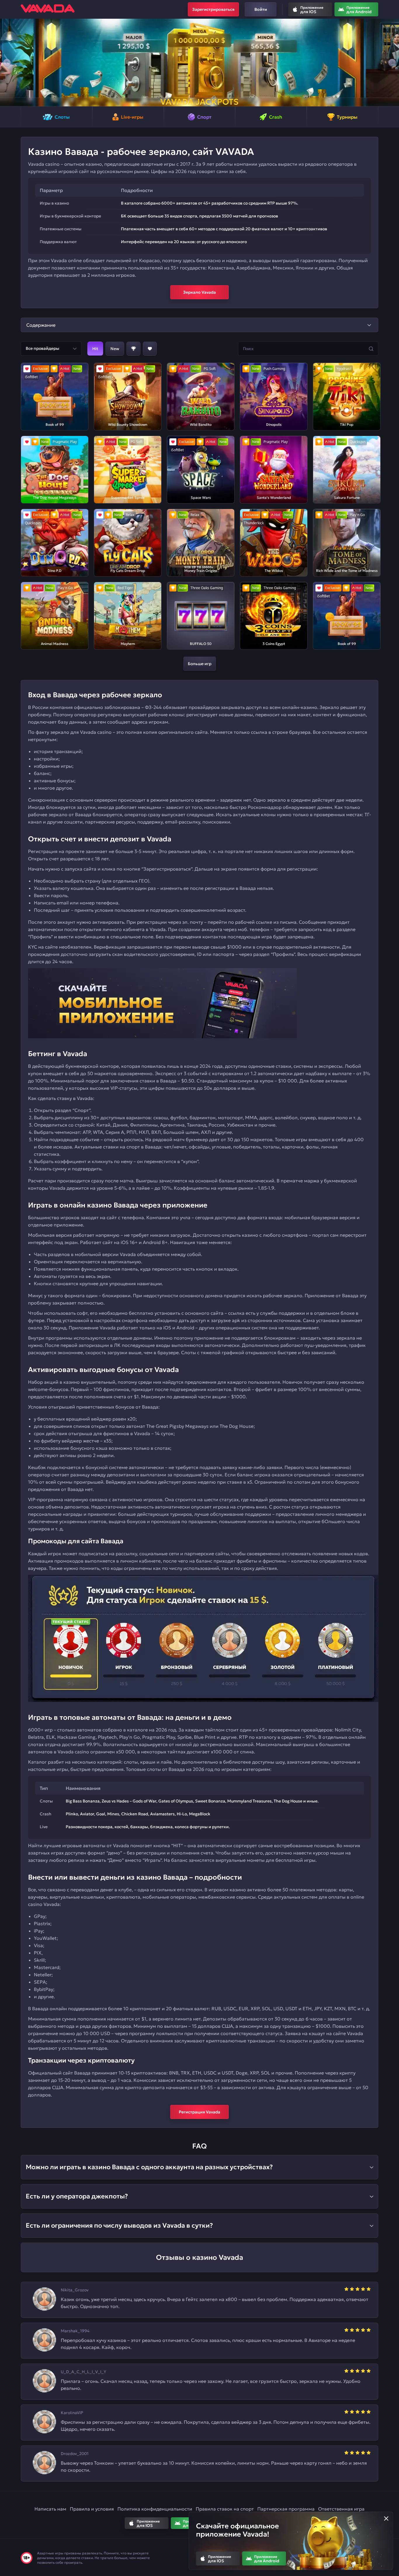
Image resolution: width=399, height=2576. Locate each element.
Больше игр (200, 664)
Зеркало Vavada (199, 292)
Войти (261, 9)
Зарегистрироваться (213, 9)
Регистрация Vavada (199, 2112)
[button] (7, 63)
